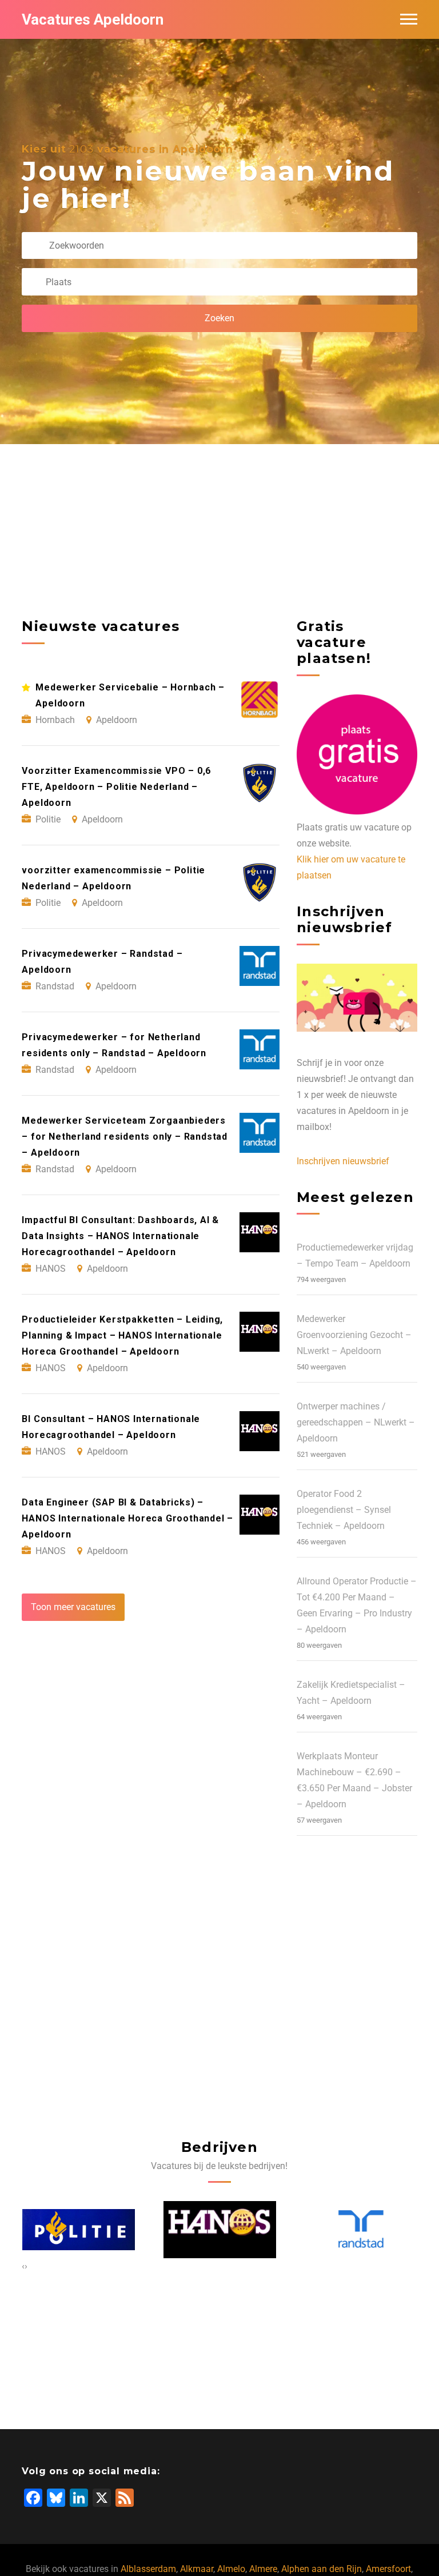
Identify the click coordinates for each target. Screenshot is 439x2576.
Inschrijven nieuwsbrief (343, 1161)
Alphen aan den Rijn (322, 2569)
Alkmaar (197, 2569)
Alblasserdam (148, 2569)
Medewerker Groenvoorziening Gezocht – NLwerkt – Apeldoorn (354, 1335)
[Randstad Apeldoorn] (361, 2230)
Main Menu (409, 19)
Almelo (231, 2569)
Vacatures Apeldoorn (93, 19)
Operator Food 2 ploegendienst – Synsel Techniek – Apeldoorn (344, 1510)
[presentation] (23, 2266)
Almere (263, 2569)
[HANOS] (220, 2230)
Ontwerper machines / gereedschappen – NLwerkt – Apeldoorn (356, 1422)
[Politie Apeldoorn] (79, 2230)
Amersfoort (388, 2569)
